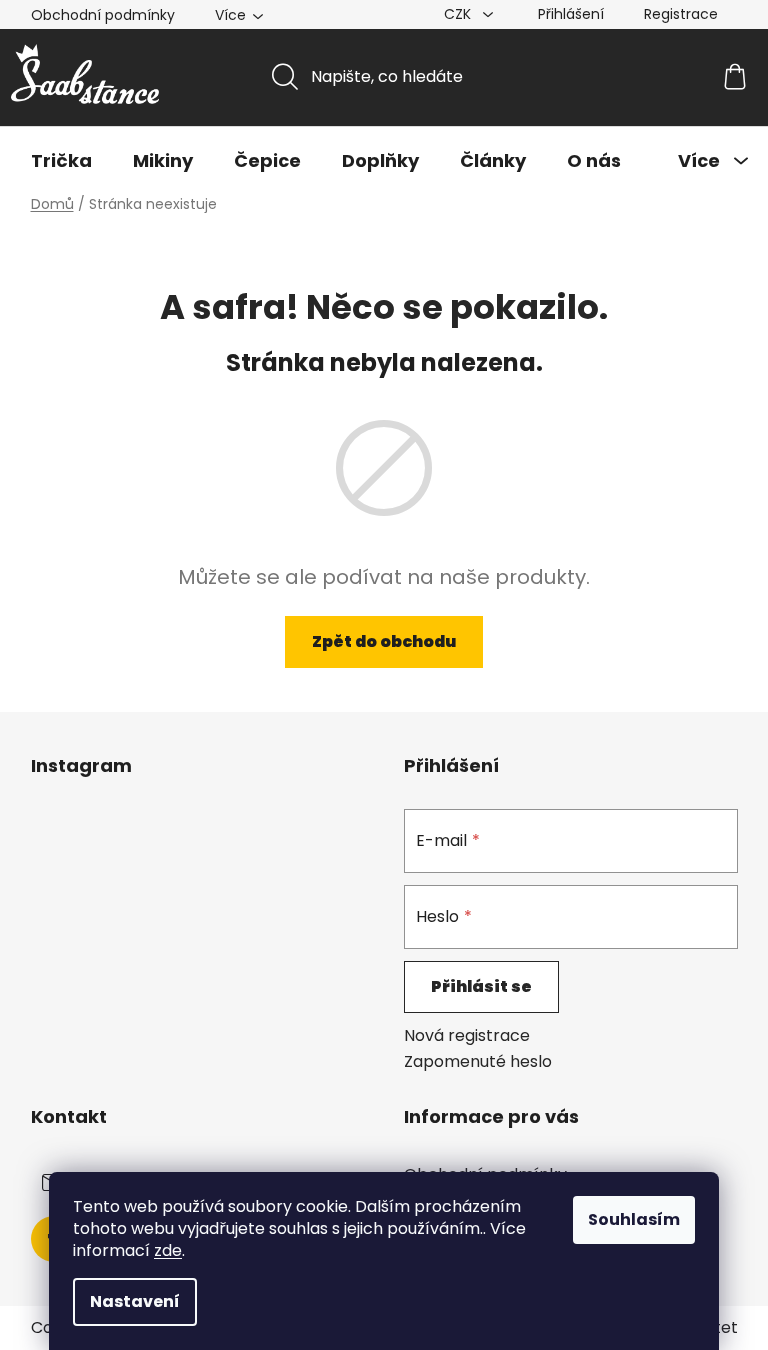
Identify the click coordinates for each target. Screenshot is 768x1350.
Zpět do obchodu (384, 641)
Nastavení (135, 1301)
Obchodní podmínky (103, 15)
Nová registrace (467, 1036)
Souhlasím (634, 1219)
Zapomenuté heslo (478, 1062)
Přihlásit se (481, 986)
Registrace (681, 14)
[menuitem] (61, 161)
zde (168, 1250)
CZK (459, 14)
